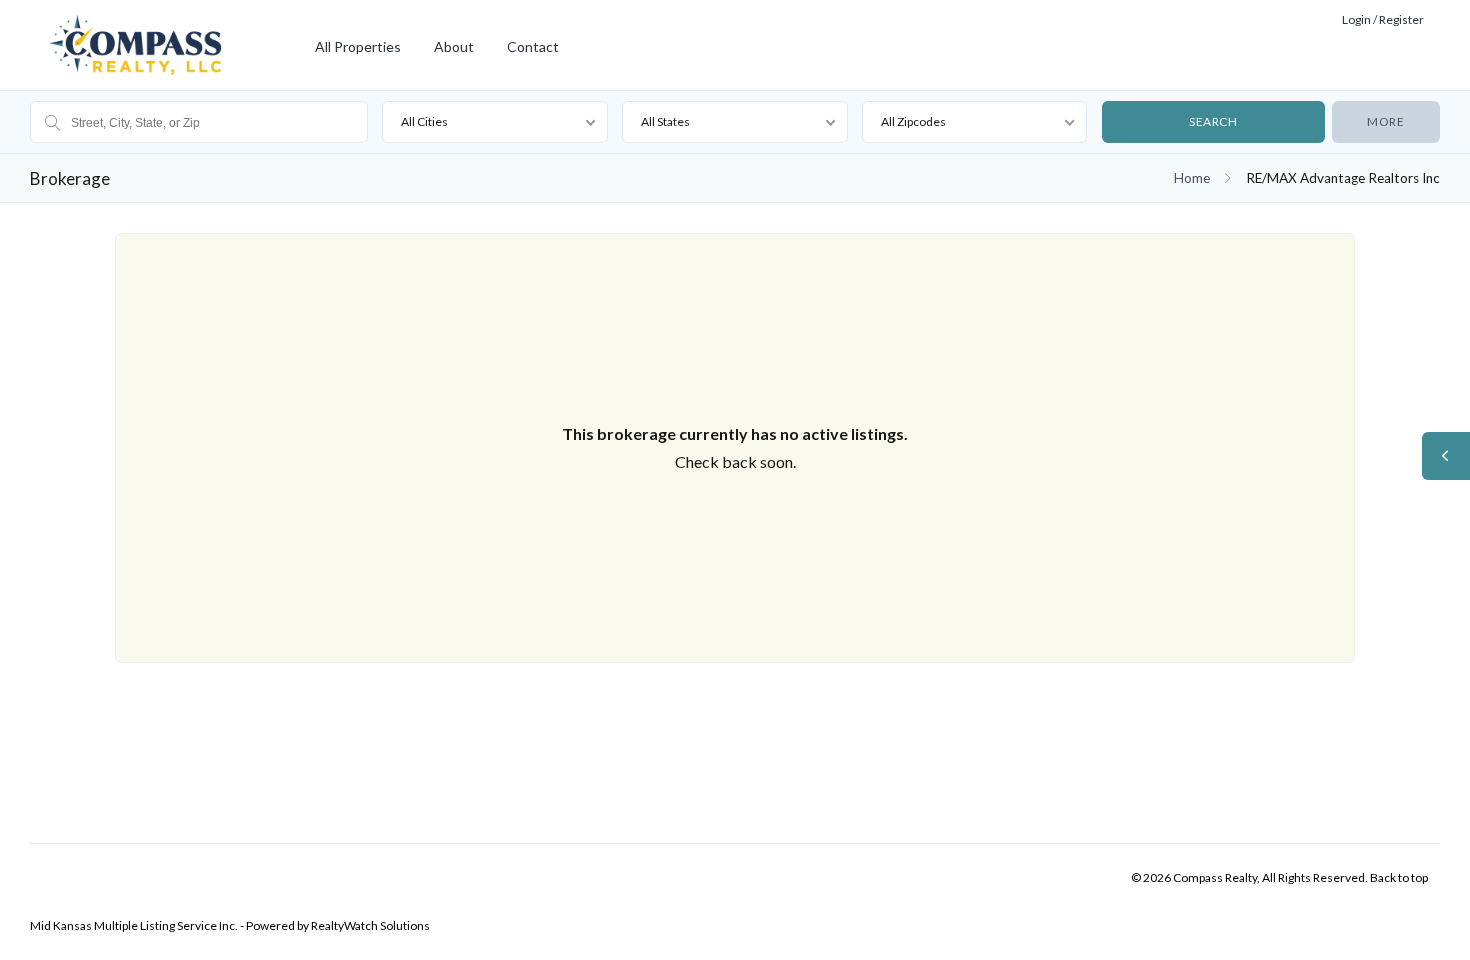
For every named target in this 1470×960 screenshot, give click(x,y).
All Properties (358, 46)
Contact (533, 46)
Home (1192, 178)
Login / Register (1383, 19)
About (454, 46)
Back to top (1399, 877)
